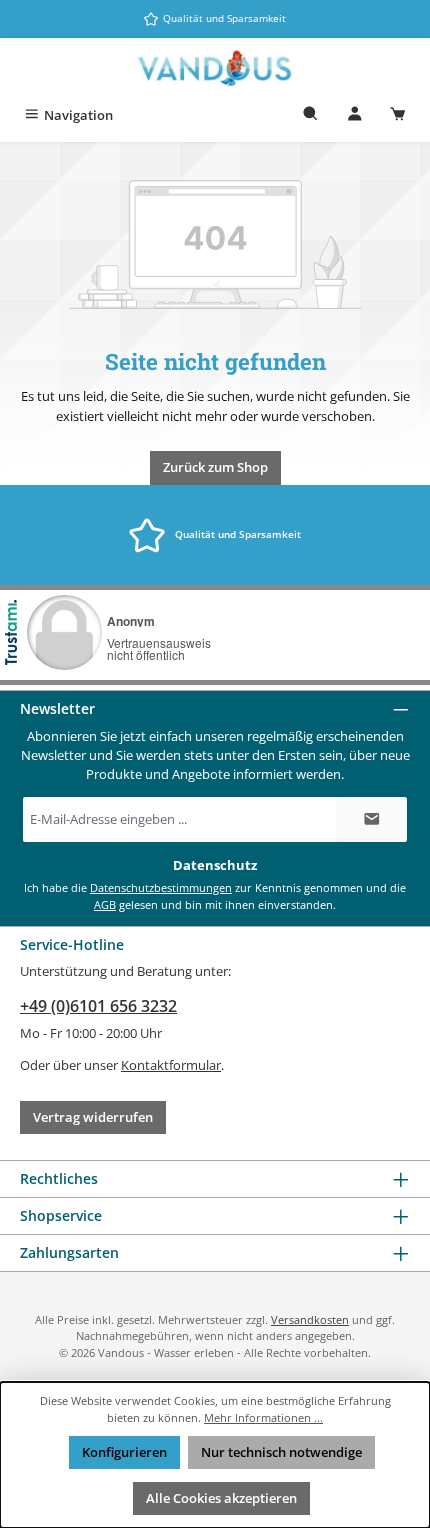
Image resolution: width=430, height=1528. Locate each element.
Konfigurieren (124, 1452)
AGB (105, 904)
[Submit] (372, 819)
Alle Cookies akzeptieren (221, 1498)
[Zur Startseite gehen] (215, 68)
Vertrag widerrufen (93, 1117)
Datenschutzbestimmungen (161, 887)
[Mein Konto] (355, 115)
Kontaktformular (171, 1065)
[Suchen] (311, 115)
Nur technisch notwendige (281, 1452)
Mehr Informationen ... (263, 1417)
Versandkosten (310, 1319)
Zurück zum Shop (215, 467)
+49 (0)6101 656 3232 (98, 1006)
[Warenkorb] (398, 115)
